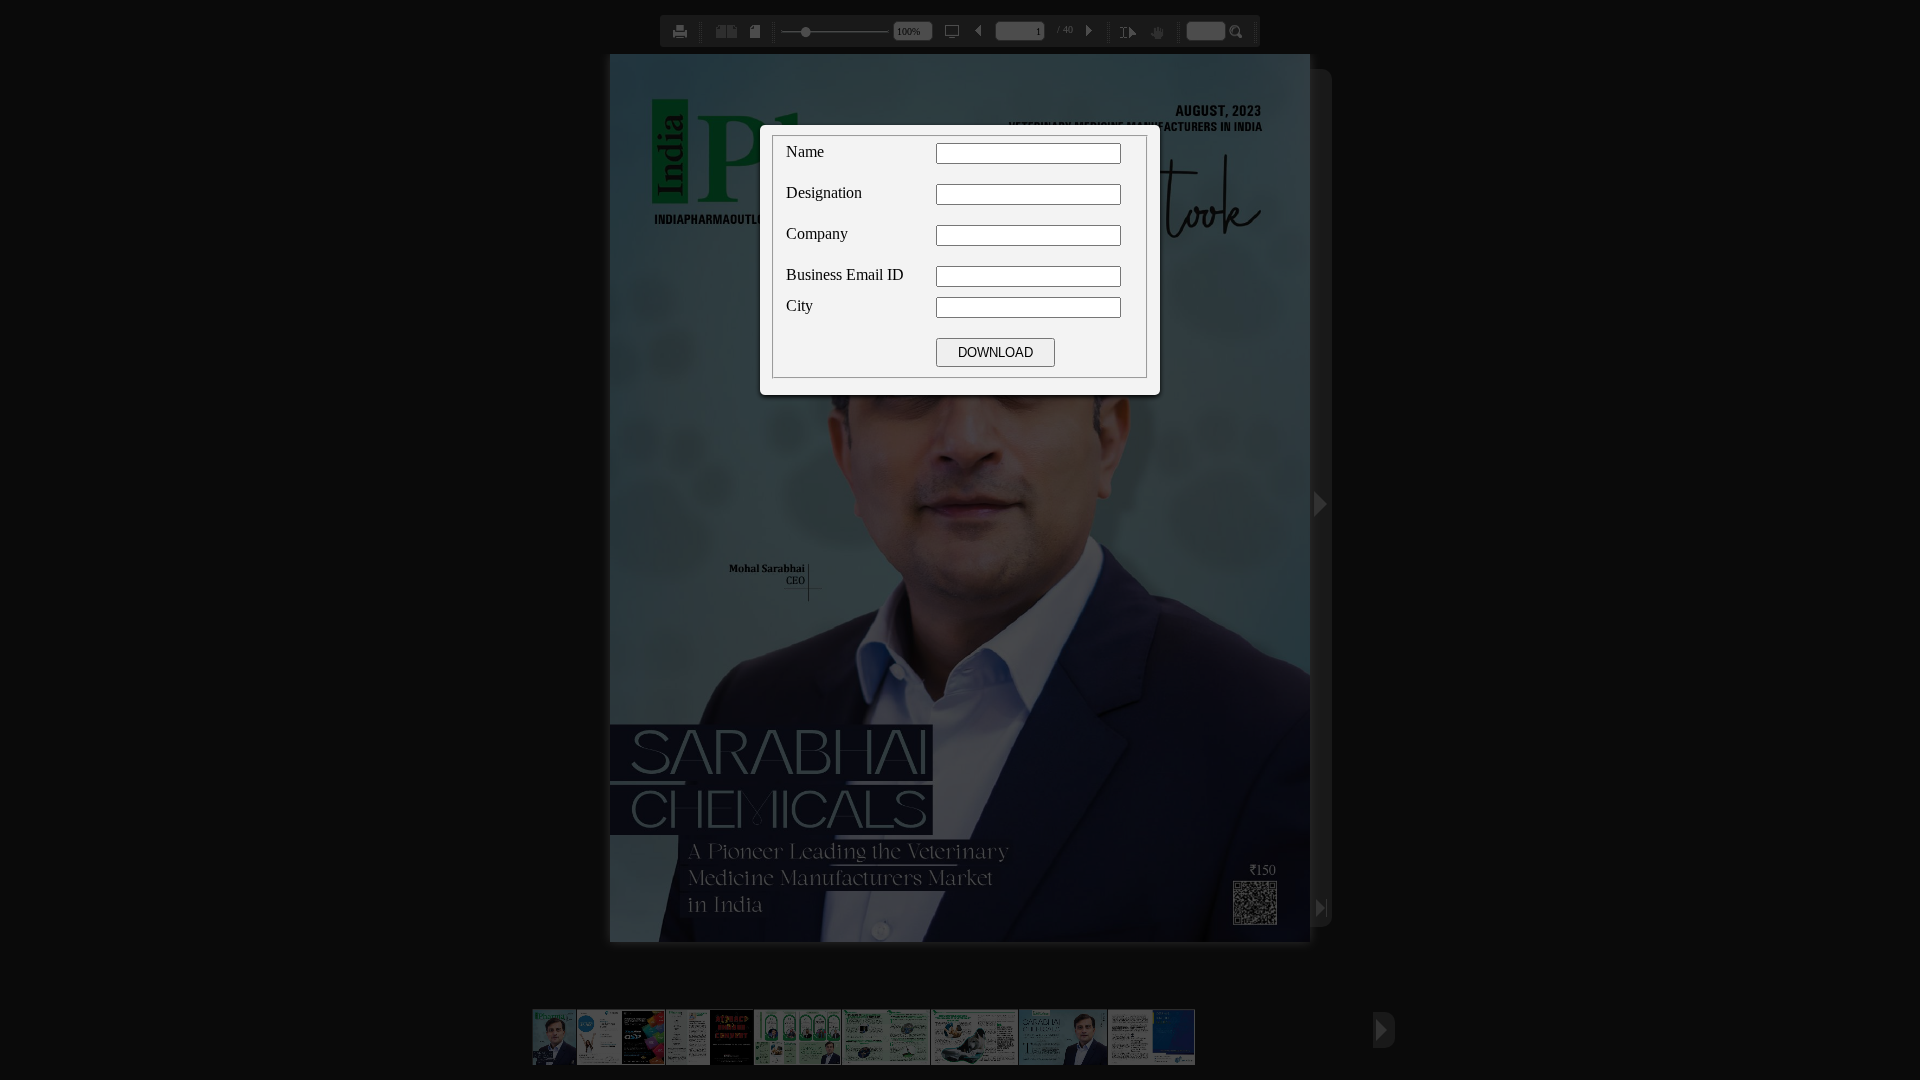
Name (805, 151)
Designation (824, 192)
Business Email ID (845, 274)
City (799, 305)
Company (817, 233)
